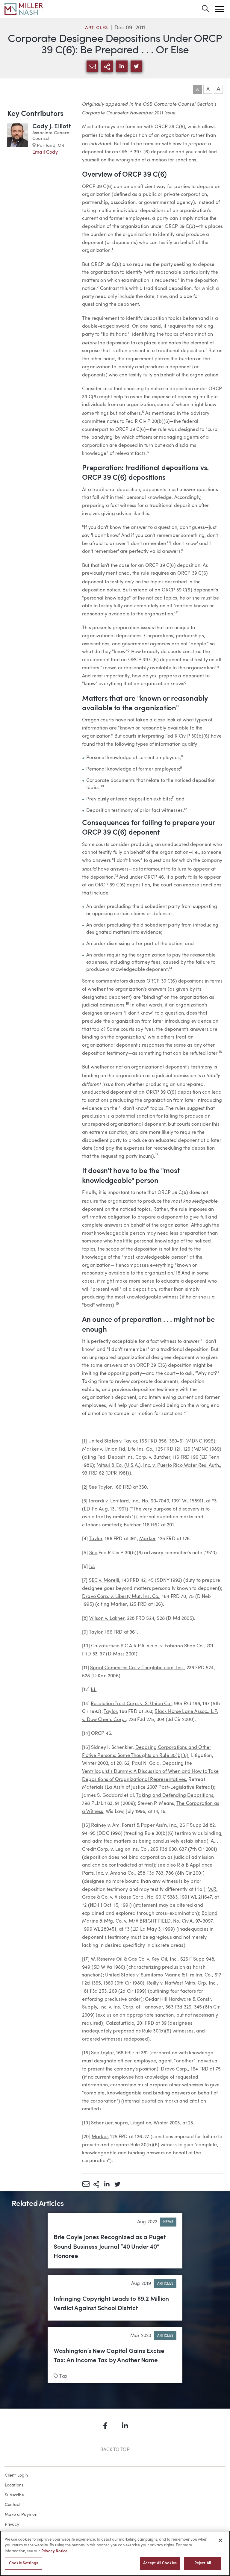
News (168, 2222)
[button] (220, 9)
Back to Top (115, 2450)
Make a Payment (22, 2515)
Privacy (12, 2524)
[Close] (220, 2540)
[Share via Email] (86, 2184)
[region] (115, 2553)
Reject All (203, 2563)
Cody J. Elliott (52, 127)
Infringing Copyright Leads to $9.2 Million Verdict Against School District (111, 2304)
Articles (97, 28)
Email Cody (45, 152)
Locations (14, 2485)
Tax (63, 2377)
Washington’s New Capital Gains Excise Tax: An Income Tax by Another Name (109, 2356)
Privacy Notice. (55, 2551)
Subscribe (15, 2495)
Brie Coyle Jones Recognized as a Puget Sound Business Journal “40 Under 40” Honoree (110, 2247)
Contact (13, 2505)
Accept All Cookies (160, 2563)
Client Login (16, 2475)
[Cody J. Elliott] (18, 139)
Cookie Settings (24, 2563)
